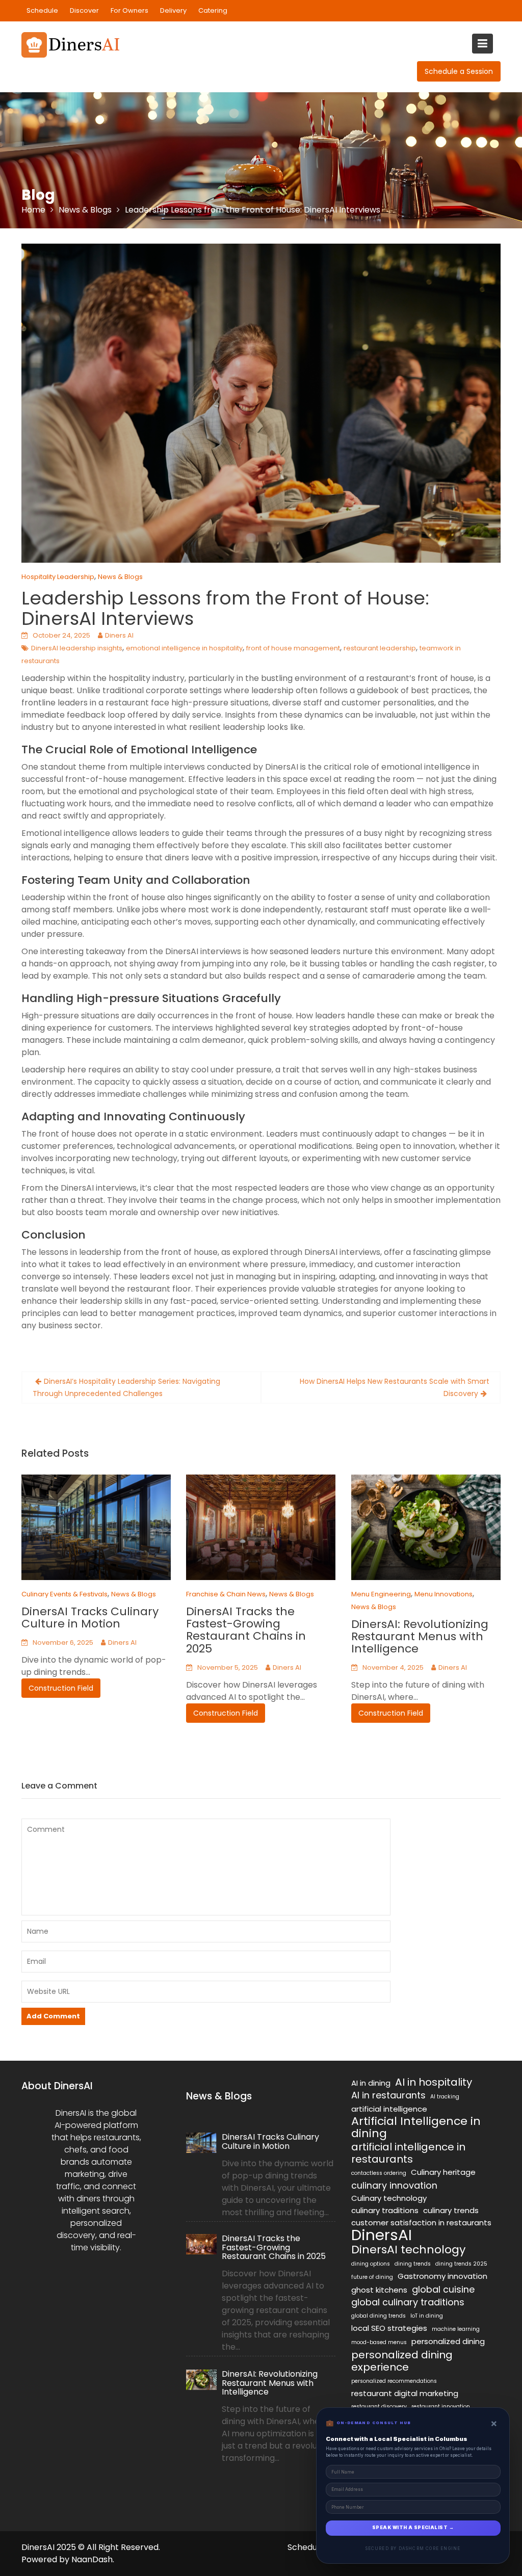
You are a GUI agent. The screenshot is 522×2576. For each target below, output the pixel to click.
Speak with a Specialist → (413, 2528)
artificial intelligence (389, 2109)
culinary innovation (394, 2186)
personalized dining (448, 2341)
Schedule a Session (459, 71)
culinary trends (451, 2210)
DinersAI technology (408, 2250)
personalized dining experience (402, 2361)
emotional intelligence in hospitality (184, 648)
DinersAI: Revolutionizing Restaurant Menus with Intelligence (420, 1636)
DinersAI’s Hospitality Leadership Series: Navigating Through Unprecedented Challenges (126, 1387)
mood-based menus (379, 2342)
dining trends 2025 (461, 2264)
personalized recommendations (394, 2381)
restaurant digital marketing (405, 2393)
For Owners (129, 10)
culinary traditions (385, 2210)
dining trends (413, 2264)
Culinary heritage (443, 2172)
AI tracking (445, 2097)
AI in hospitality (434, 2082)
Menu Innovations (443, 1594)
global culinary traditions (408, 2302)
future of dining (372, 2277)
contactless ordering (379, 2173)
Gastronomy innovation (442, 2276)
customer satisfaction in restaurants (421, 2223)
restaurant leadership (380, 648)
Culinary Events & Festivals (64, 1594)
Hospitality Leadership (58, 577)
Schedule (42, 10)
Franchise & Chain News (226, 1594)
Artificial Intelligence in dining (416, 2127)
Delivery (173, 10)
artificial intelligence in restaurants (408, 2153)
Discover (84, 10)
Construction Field (61, 1689)
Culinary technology (389, 2198)
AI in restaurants (388, 2095)
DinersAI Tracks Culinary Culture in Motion (90, 1618)
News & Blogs (120, 577)
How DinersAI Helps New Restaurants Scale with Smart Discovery (395, 1387)
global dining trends (379, 2316)
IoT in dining (427, 2316)
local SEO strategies (389, 2328)
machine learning (456, 2329)
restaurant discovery (379, 2407)
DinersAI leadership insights (77, 648)
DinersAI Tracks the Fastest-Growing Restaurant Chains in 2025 (246, 1630)
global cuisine (443, 2290)
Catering (213, 10)
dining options (371, 2264)
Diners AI (119, 635)
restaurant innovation (441, 2407)
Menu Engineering (381, 1594)
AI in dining (371, 2083)
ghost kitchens (379, 2290)
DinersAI (382, 2235)
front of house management (293, 648)
